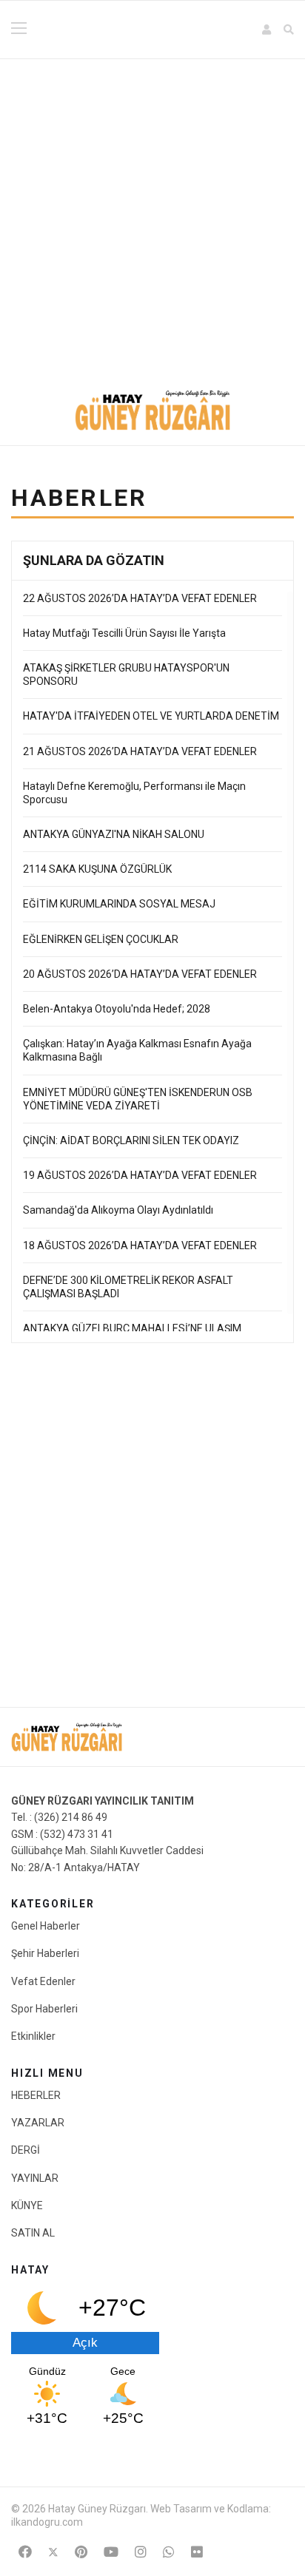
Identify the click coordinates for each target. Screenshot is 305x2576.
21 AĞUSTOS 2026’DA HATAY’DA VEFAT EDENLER (140, 751)
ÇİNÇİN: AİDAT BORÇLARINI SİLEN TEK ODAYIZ (131, 1140)
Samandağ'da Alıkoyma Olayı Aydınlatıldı (118, 1210)
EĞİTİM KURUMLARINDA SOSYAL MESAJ (120, 904)
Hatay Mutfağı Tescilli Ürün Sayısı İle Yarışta (124, 633)
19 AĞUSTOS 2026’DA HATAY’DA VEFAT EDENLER (140, 1175)
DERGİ (26, 2150)
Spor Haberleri (44, 2009)
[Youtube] (111, 2552)
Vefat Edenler (43, 1981)
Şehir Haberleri (45, 1953)
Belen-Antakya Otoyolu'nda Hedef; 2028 (117, 1009)
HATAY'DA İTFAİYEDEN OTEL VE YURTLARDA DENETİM (152, 716)
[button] (267, 30)
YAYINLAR (35, 2178)
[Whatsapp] (169, 2552)
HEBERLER (36, 2095)
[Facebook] (25, 2552)
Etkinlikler (33, 2036)
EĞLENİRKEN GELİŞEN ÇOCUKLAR (101, 939)
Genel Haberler (46, 1926)
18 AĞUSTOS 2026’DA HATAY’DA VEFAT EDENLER (140, 1245)
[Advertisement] (152, 219)
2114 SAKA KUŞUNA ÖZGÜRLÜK (97, 869)
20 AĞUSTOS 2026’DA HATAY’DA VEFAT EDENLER (140, 974)
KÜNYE (27, 2205)
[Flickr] (197, 2552)
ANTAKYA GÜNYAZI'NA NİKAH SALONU (114, 834)
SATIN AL (33, 2233)
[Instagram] (141, 2552)
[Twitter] (53, 2552)
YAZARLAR (38, 2123)
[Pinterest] (81, 2552)
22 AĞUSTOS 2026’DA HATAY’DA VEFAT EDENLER (140, 598)
